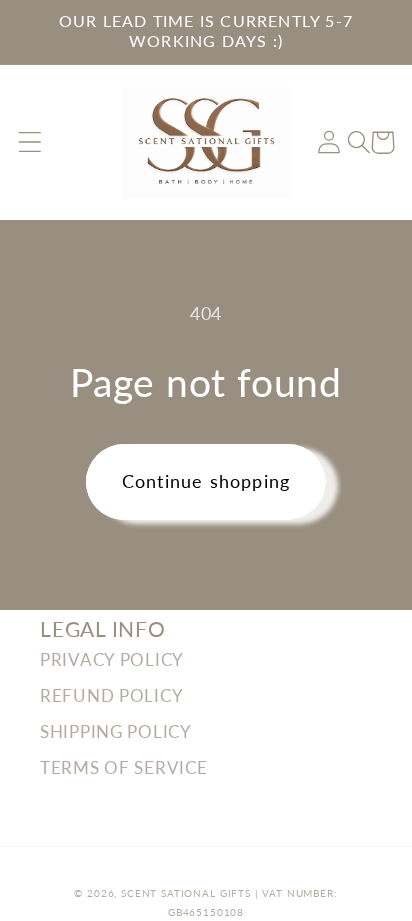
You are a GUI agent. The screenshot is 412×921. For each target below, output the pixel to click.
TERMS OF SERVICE (124, 767)
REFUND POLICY (111, 695)
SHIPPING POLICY (116, 731)
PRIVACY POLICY (112, 659)
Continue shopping (206, 481)
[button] (30, 142)
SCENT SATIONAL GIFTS (186, 893)
